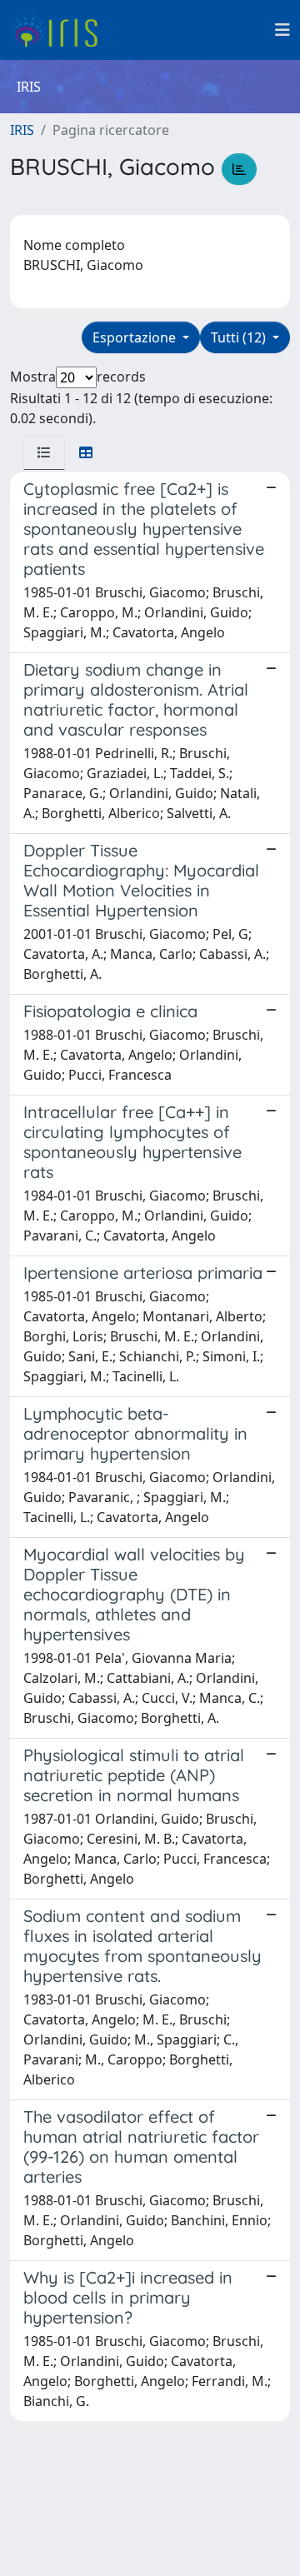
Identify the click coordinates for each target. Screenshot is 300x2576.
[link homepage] (60, 30)
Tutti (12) (240, 337)
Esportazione (136, 337)
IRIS (22, 130)
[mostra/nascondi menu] (282, 30)
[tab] (44, 452)
